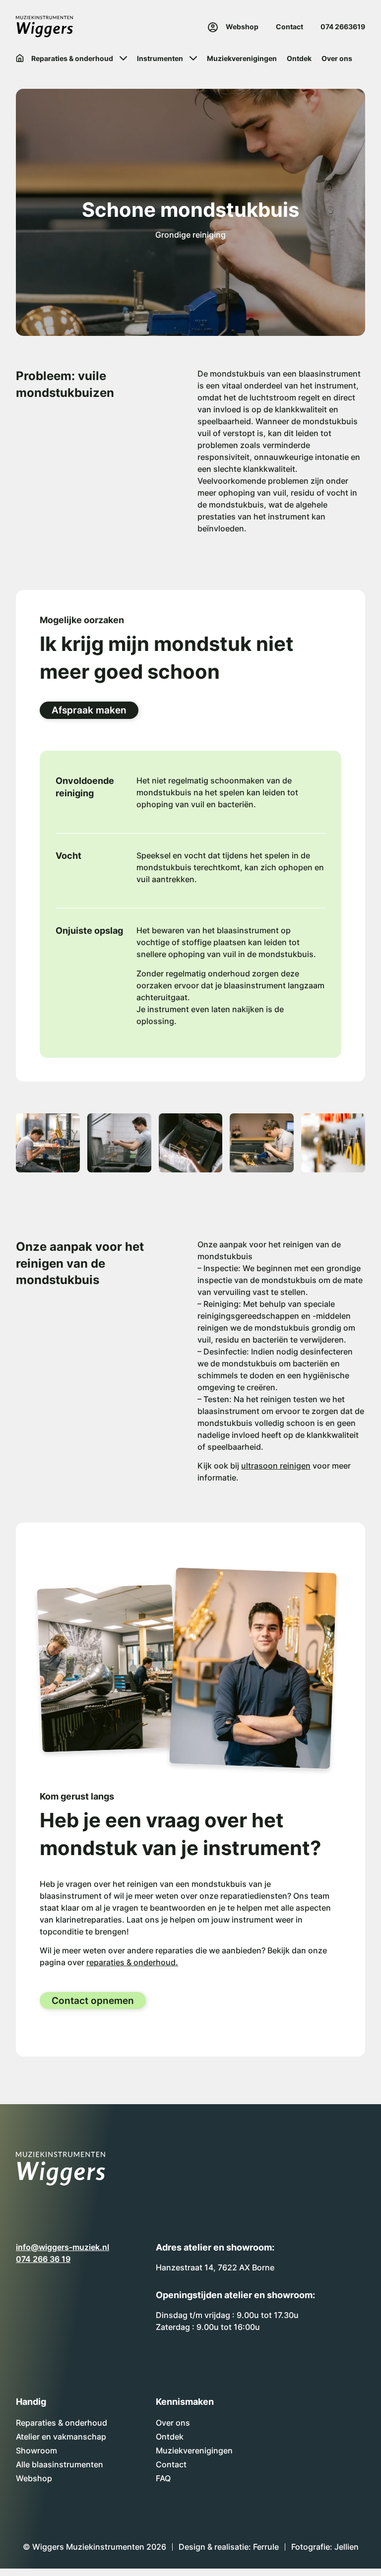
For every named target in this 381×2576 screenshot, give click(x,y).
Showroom (36, 2450)
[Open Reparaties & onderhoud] (123, 58)
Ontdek (170, 2437)
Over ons (173, 2423)
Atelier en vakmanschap (61, 2437)
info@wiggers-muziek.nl (63, 2247)
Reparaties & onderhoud (62, 2423)
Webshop (242, 27)
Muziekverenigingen (194, 2450)
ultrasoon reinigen (276, 1466)
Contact (289, 27)
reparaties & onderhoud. (132, 1962)
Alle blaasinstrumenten (60, 2464)
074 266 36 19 (43, 2259)
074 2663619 (343, 27)
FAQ (163, 2478)
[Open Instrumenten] (193, 58)
